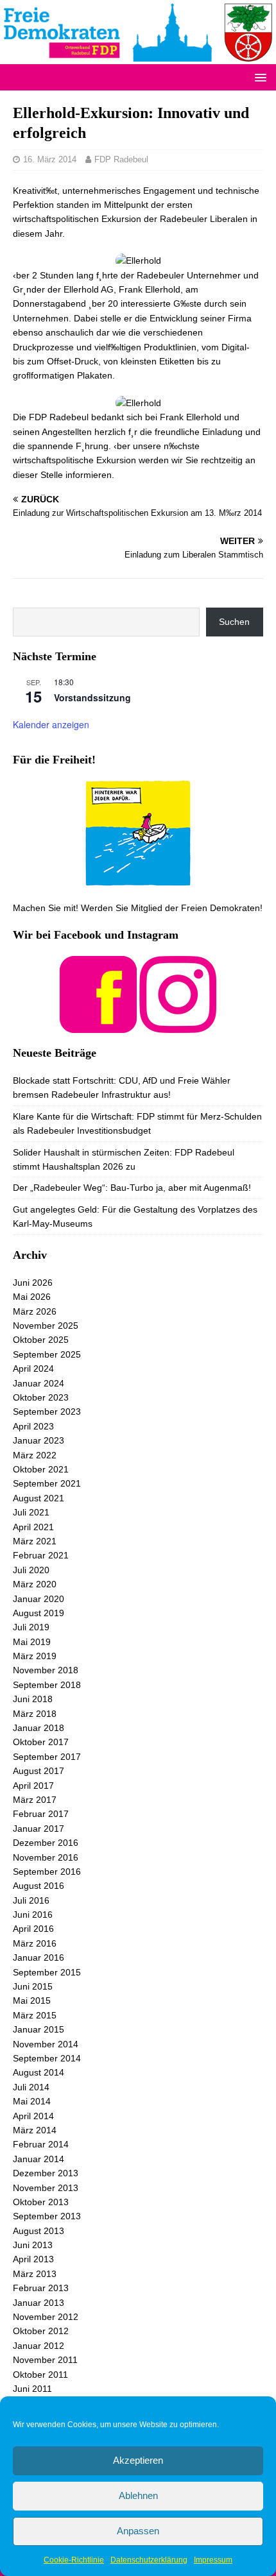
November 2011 (45, 2360)
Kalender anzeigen (51, 724)
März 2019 (35, 1656)
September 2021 (47, 1483)
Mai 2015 (32, 2000)
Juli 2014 (31, 2087)
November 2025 (46, 1326)
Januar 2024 (39, 1383)
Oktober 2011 (40, 2375)
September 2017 (47, 1757)
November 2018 (46, 1670)
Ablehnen (138, 2495)
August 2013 (39, 2231)
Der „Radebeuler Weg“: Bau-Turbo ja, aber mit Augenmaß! (132, 1188)
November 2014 (46, 2044)
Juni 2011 (32, 2389)
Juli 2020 (31, 1570)
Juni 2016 (33, 1915)
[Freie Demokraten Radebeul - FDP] (138, 56)
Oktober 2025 (41, 1340)
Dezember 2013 (46, 2173)
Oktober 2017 (41, 1742)
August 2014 (39, 2072)
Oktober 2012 (41, 2331)
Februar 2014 (41, 2144)
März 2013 (35, 2274)
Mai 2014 (32, 2101)
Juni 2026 (33, 1283)
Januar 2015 (39, 2029)
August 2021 (39, 1498)
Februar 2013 (41, 2288)
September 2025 (47, 1354)
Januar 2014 (39, 2159)
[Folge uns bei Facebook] (98, 1025)
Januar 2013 (39, 2303)
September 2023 (47, 1412)
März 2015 (35, 2015)
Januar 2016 (39, 1958)
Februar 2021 (41, 1555)
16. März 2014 (50, 159)
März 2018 (35, 1714)
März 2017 (35, 1800)
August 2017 (39, 1771)
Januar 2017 (39, 1829)
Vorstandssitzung (92, 697)
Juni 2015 (33, 1986)
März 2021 (35, 1541)
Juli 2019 (31, 1627)
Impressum (213, 2560)
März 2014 (35, 2130)
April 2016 (33, 1929)
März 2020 (35, 1584)
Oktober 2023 (41, 1397)
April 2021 (33, 1527)
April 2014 (33, 2116)
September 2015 (47, 1972)
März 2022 (35, 1455)
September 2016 (47, 1872)
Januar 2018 (39, 1728)
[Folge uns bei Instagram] (178, 1025)
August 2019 (39, 1613)
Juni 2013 (33, 2245)
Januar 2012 (39, 2346)
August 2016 (39, 1886)
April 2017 (33, 1786)
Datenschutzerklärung (149, 2560)
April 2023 (33, 1426)
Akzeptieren (138, 2460)
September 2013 (47, 2216)
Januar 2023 (39, 1440)
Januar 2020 (39, 1599)
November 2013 (46, 2188)
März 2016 (35, 1943)
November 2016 (46, 1857)
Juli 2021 (31, 1512)
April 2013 (33, 2259)
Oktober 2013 (41, 2202)
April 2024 (33, 1369)
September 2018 (47, 1685)
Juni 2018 (33, 1699)
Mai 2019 (32, 1642)
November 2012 (46, 2317)
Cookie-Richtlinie (74, 2560)
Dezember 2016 (46, 1843)
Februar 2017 (41, 1814)
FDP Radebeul (121, 159)
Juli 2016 (31, 1900)
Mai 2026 (32, 1297)
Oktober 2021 (41, 1469)
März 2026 (35, 1311)
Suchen (234, 622)
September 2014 (47, 2058)
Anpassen (138, 2531)
